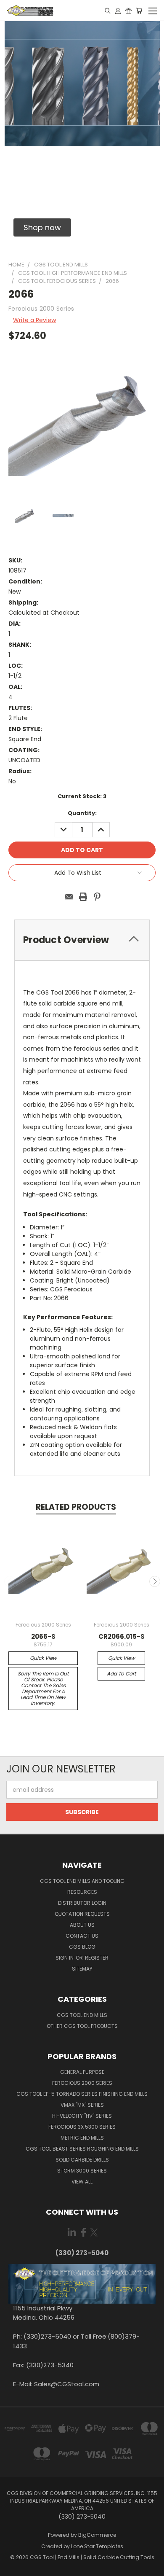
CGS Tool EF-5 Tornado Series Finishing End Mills (82, 2094)
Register (97, 1958)
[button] (42, 227)
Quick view (43, 1658)
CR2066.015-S (122, 1636)
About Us (82, 1925)
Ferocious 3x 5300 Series (82, 2127)
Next (155, 1581)
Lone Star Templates (97, 2546)
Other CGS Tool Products (82, 2026)
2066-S (43, 1636)
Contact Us (82, 1936)
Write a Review (34, 320)
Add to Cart (121, 1674)
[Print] (83, 897)
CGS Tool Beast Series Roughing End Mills (82, 2149)
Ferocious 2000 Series (82, 2083)
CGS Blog (82, 1947)
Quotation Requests (82, 1914)
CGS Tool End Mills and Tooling (82, 1881)
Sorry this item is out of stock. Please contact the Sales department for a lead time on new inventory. (43, 1688)
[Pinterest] (97, 897)
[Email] (69, 897)
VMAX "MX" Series (82, 2105)
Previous (10, 1581)
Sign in (65, 1958)
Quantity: (82, 813)
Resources (82, 1892)
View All (82, 2182)
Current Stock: (82, 796)
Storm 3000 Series (82, 2171)
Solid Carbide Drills (82, 2160)
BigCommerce (97, 2535)
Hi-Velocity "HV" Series (82, 2116)
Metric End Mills (82, 2138)
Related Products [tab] (76, 1507)
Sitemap (82, 1969)
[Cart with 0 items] (139, 11)
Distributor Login (82, 1903)
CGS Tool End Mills (82, 2015)
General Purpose (82, 2072)
